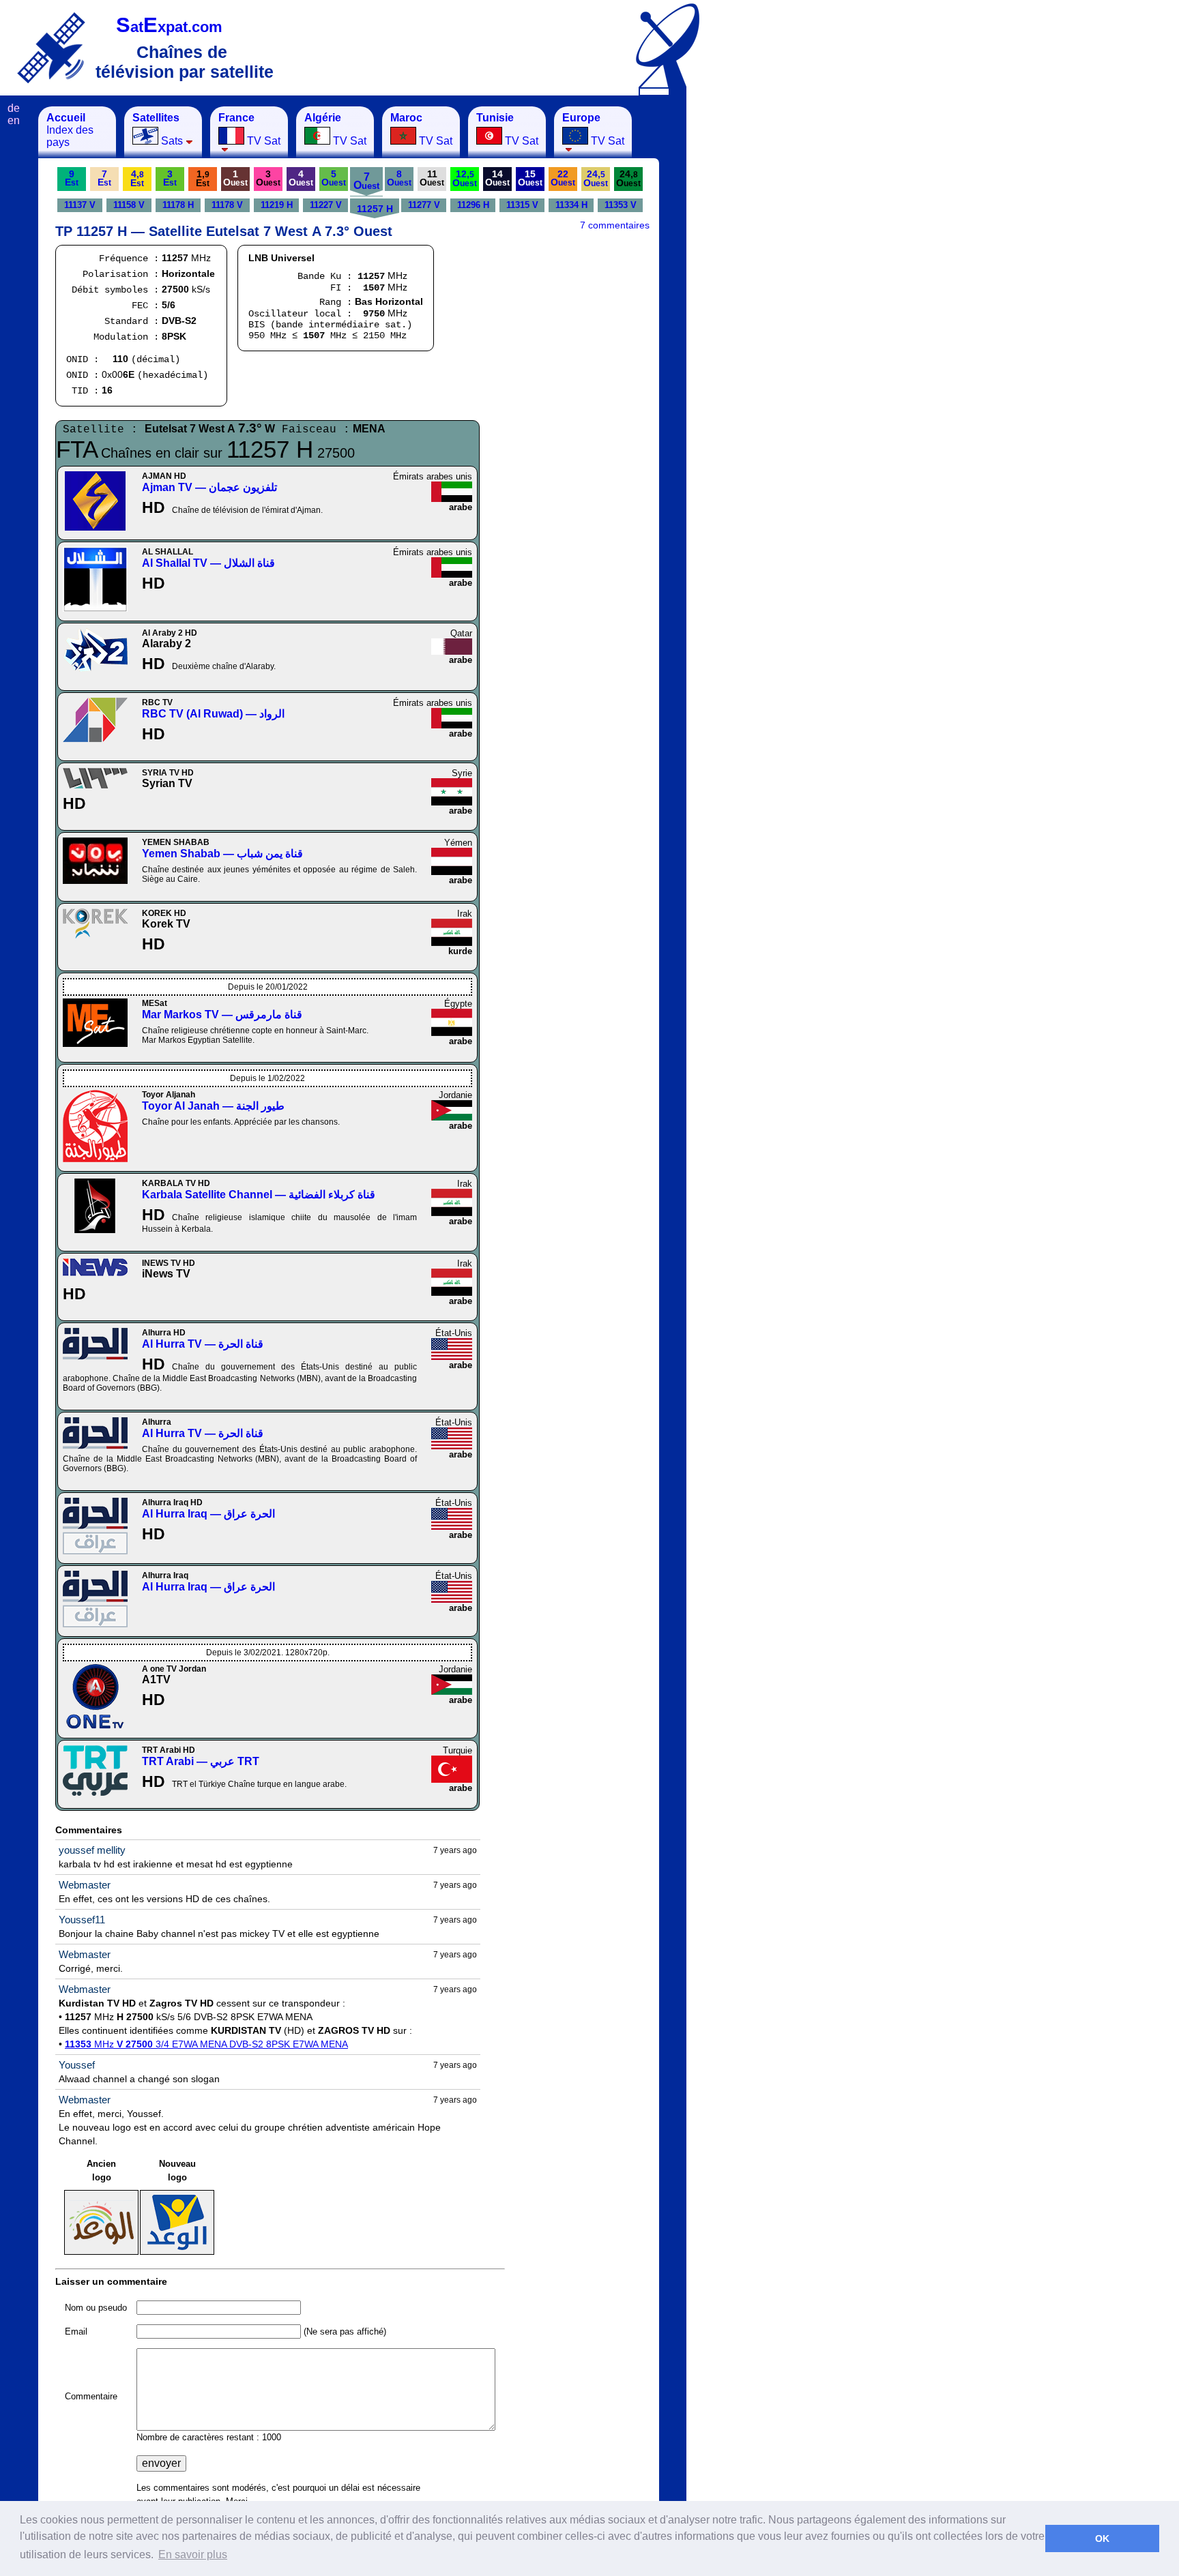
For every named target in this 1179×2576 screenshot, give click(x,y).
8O (399, 178)
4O (301, 178)
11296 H (473, 205)
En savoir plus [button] (193, 2555)
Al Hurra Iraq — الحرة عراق (208, 1514)
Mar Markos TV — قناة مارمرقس (222, 1015)
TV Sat (249, 129)
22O (563, 178)
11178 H (178, 205)
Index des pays (70, 130)
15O (530, 178)
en (14, 120)
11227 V (326, 205)
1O (235, 178)
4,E (137, 178)
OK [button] (1102, 2538)
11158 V (129, 205)
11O (432, 178)
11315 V (522, 205)
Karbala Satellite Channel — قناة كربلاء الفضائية (259, 1195)
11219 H (277, 205)
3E (170, 178)
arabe (461, 507)
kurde (460, 951)
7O (366, 181)
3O (268, 178)
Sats (158, 129)
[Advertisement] (754, 311)
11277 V (424, 205)
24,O (596, 178)
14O (497, 178)
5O (334, 178)
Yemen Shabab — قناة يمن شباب (222, 854)
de (14, 108)
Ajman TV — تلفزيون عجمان (209, 487)
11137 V (80, 205)
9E (72, 178)
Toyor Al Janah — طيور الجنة (213, 1106)
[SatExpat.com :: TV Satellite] (51, 47)
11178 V (227, 205)
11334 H (571, 205)
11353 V (621, 205)
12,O (465, 178)
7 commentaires (615, 225)
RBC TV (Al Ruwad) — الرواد (213, 714)
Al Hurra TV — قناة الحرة (203, 1344)
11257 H (375, 209)
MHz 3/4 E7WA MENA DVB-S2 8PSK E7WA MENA (206, 2044)
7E (104, 178)
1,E (203, 178)
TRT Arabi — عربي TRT (201, 1761)
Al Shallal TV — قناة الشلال (208, 563)
